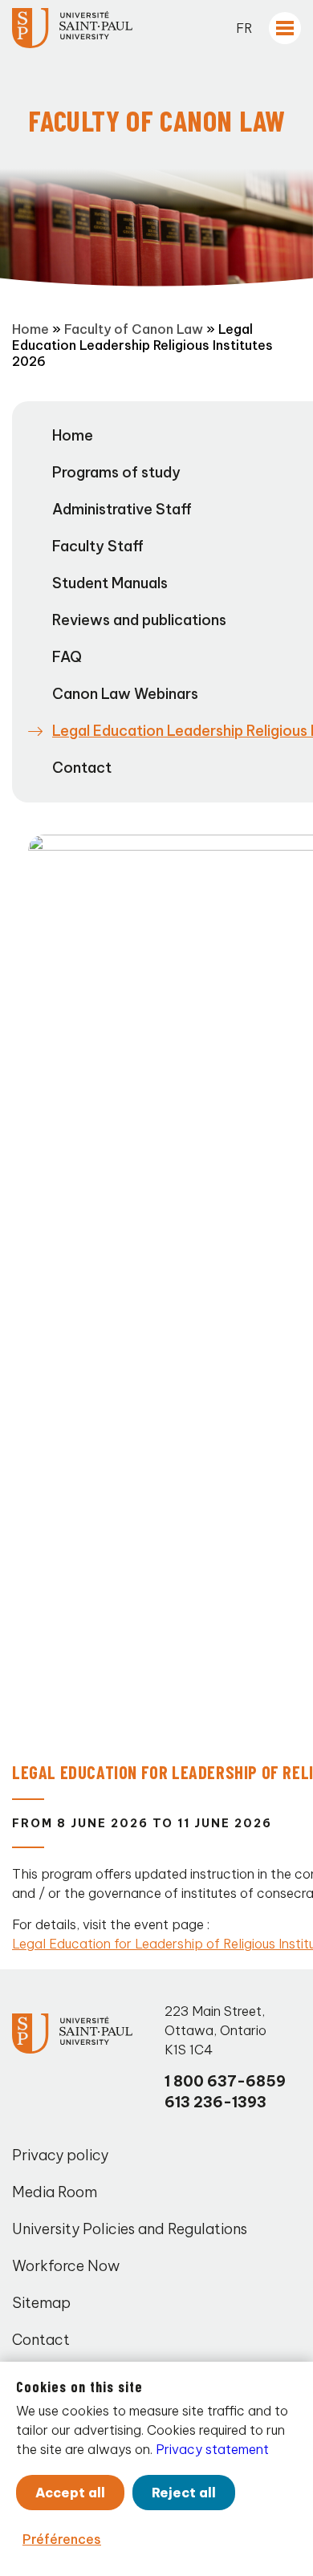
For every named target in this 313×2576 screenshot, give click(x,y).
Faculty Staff (98, 546)
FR (244, 28)
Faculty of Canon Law (134, 329)
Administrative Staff (122, 509)
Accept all (70, 2493)
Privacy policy (60, 2155)
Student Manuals (110, 583)
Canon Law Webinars (125, 694)
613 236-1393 (215, 2102)
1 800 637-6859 (225, 2081)
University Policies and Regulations (130, 2229)
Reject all (184, 2493)
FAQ (67, 657)
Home (30, 329)
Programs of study (116, 472)
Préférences (62, 2539)
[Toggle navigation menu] (285, 28)
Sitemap (41, 2303)
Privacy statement (212, 2449)
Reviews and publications (139, 620)
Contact (82, 768)
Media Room (55, 2192)
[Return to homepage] (72, 28)
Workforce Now (66, 2266)
